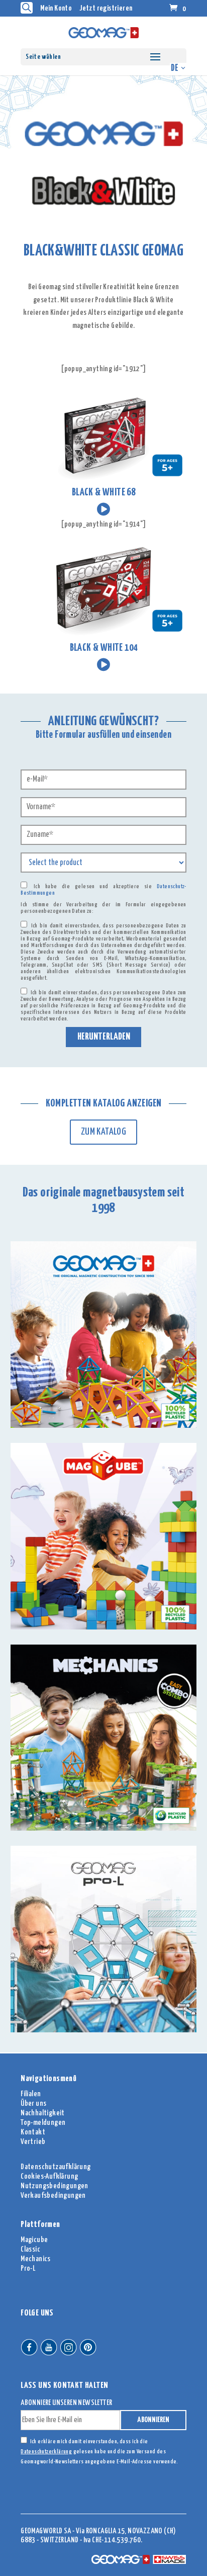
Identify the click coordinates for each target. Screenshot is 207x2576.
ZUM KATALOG (103, 1132)
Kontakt (33, 2132)
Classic (30, 2249)
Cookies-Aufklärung (49, 2176)
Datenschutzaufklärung (56, 2167)
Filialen (31, 2094)
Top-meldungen (43, 2123)
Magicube (34, 2240)
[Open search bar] (27, 8)
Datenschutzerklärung (46, 2452)
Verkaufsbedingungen (53, 2196)
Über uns (33, 2103)
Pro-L (28, 2268)
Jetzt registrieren (106, 8)
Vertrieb (33, 2142)
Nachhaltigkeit (43, 2113)
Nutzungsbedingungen (55, 2186)
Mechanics (36, 2259)
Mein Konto (56, 8)
